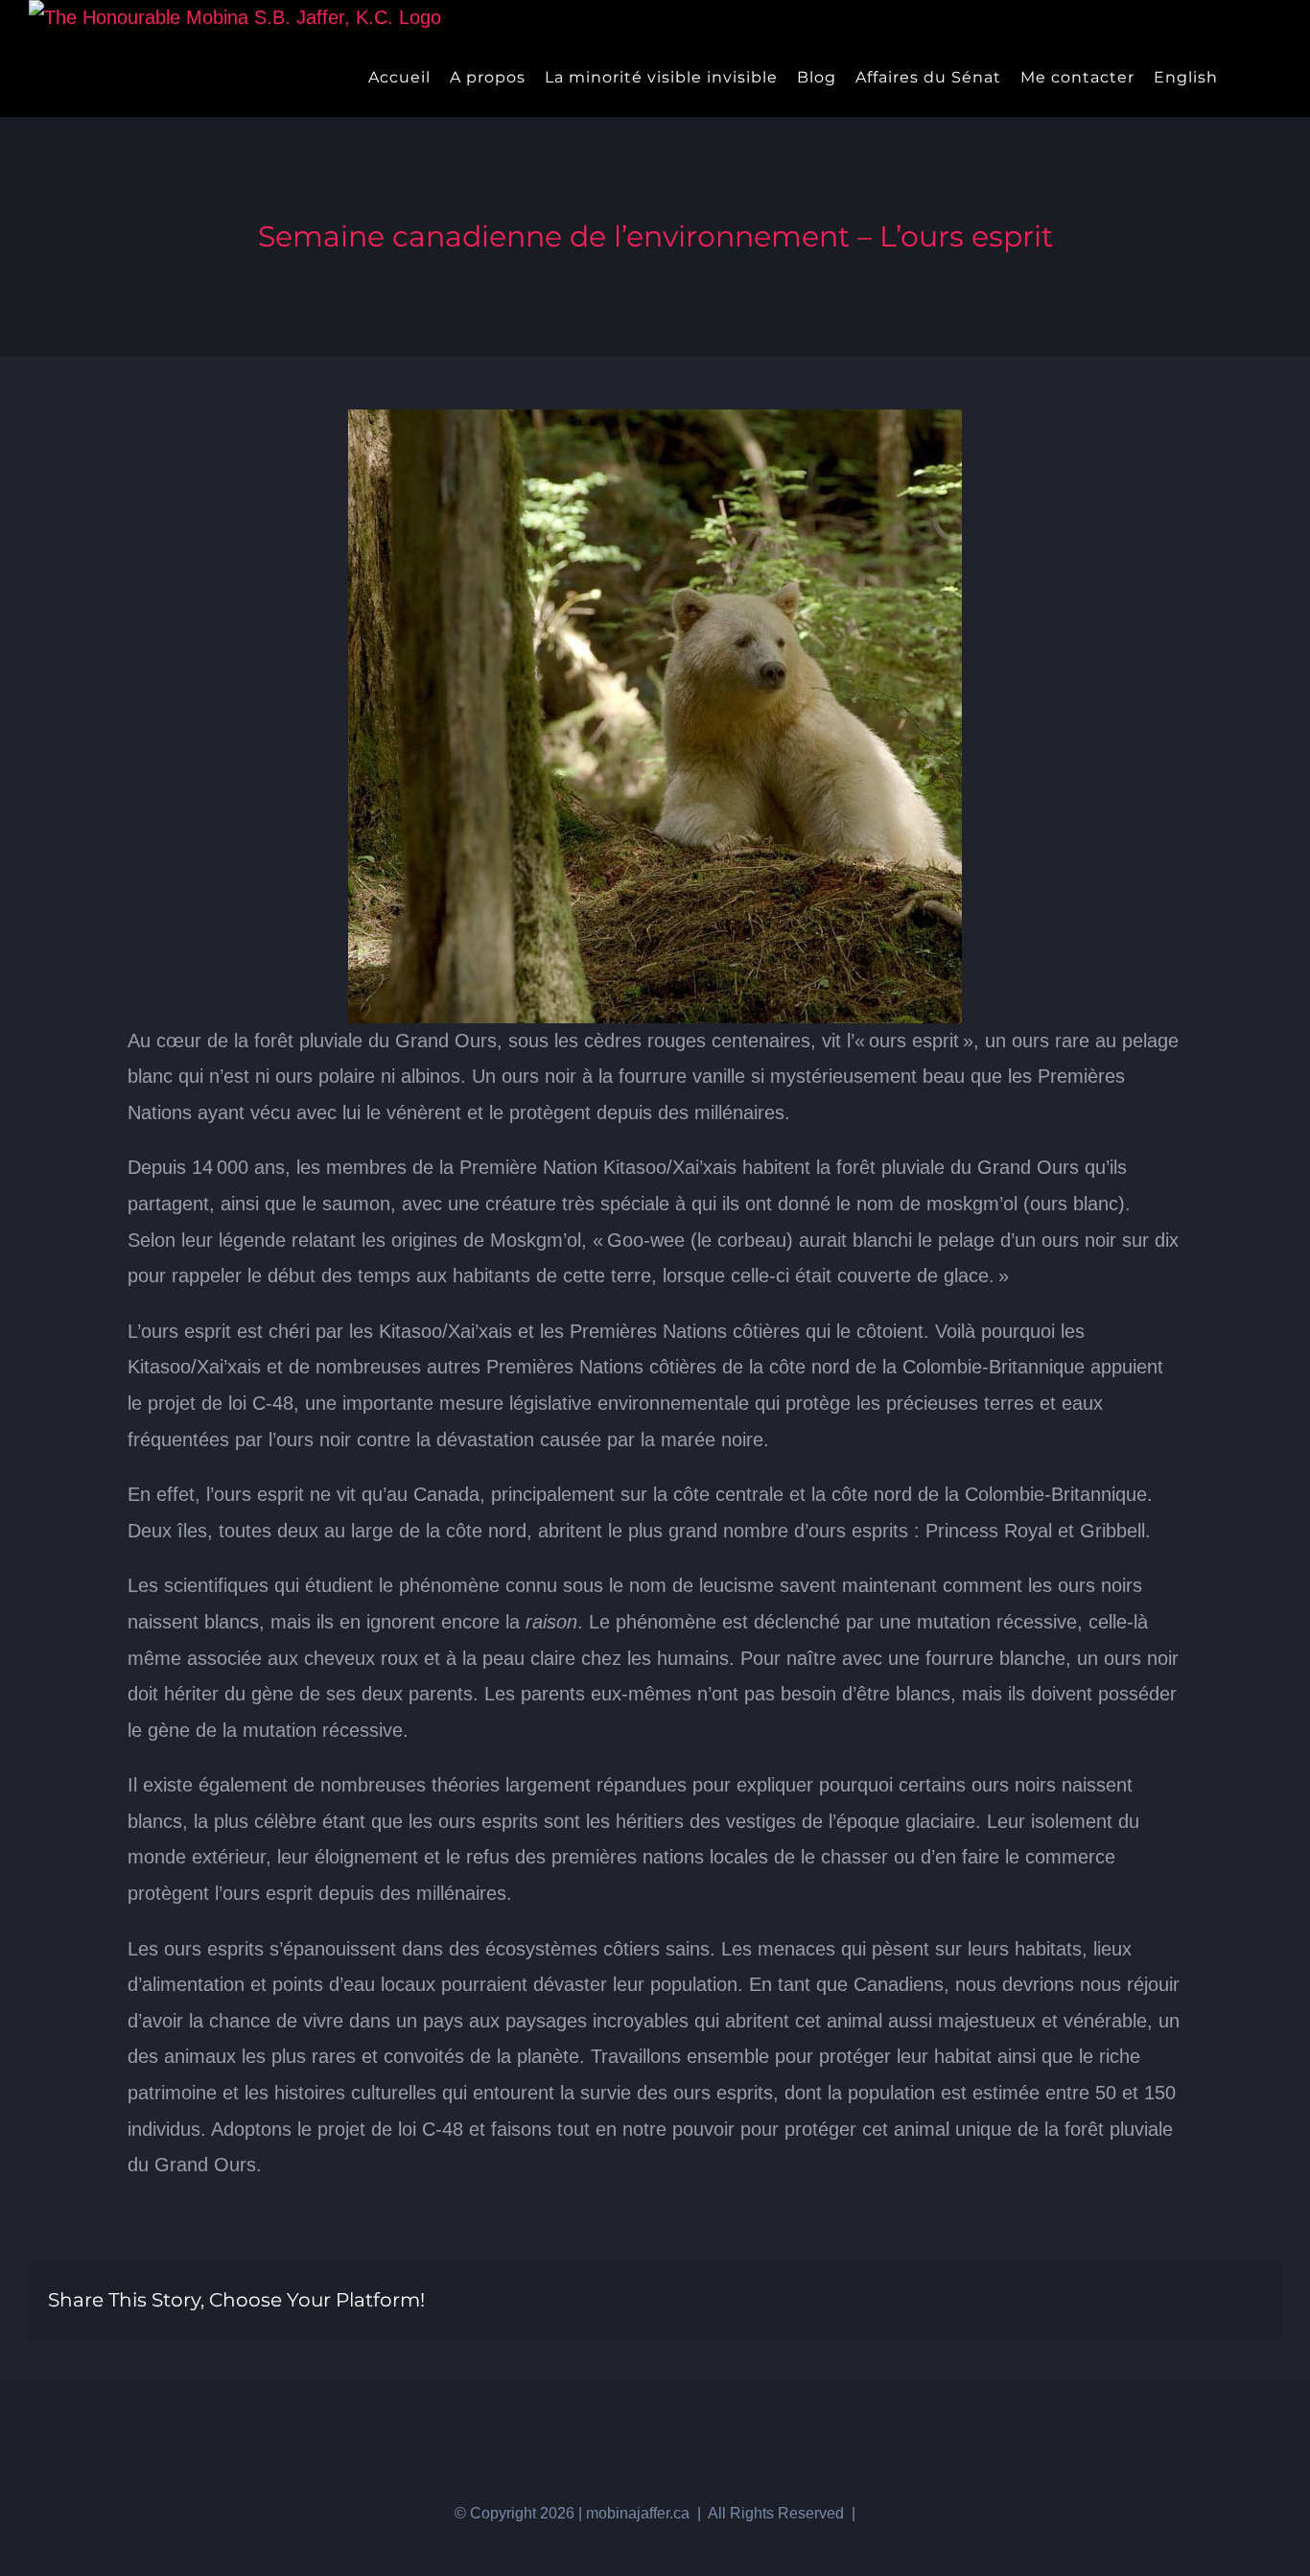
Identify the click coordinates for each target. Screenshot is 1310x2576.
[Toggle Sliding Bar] (1243, 77)
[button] (1275, 77)
